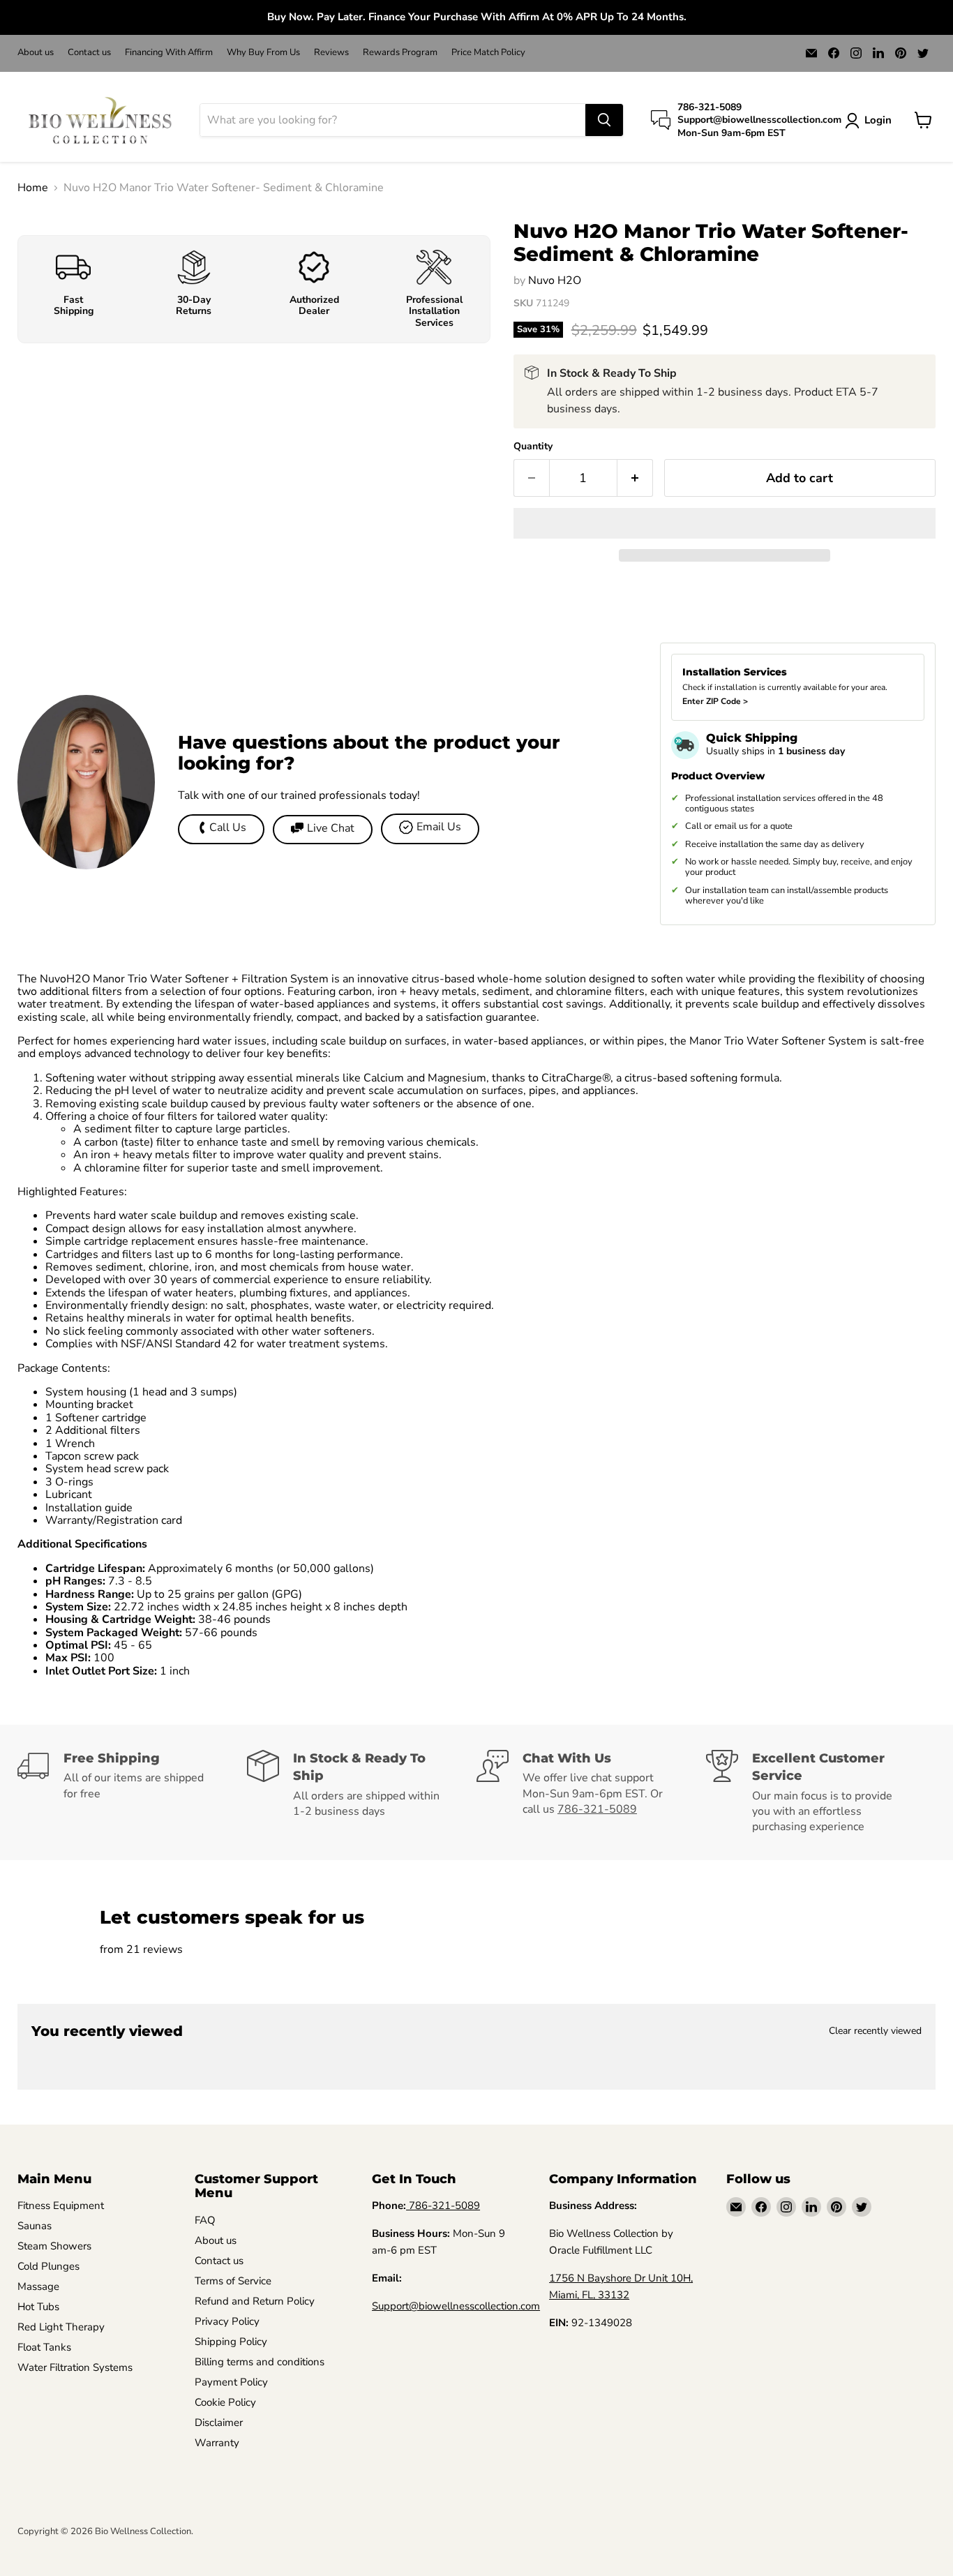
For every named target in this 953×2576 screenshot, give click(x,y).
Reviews (331, 53)
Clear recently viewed (875, 2031)
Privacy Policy (227, 2321)
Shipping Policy (231, 2342)
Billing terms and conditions (260, 2362)
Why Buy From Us (263, 53)
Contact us (89, 53)
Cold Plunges (48, 2266)
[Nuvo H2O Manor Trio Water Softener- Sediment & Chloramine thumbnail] (44, 243)
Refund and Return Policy (255, 2301)
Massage (38, 2286)
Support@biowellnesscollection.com (456, 2306)
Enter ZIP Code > (715, 701)
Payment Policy (231, 2382)
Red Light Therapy (61, 2327)
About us (36, 53)
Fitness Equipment (61, 2206)
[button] (725, 523)
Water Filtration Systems (75, 2367)
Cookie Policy (225, 2402)
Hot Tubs (38, 2307)
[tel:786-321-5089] (407, 2206)
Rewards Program (400, 53)
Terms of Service (233, 2281)
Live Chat (331, 828)
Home (33, 188)
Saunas (35, 2226)
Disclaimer (219, 2423)
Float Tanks (44, 2347)
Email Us (439, 827)
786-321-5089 (597, 1809)
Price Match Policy (488, 53)
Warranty (217, 2443)
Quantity (533, 447)
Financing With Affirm (169, 53)
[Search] (604, 120)
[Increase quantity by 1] (635, 478)
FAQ (205, 2220)
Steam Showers (54, 2246)
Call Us (228, 828)
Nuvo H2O (555, 280)
